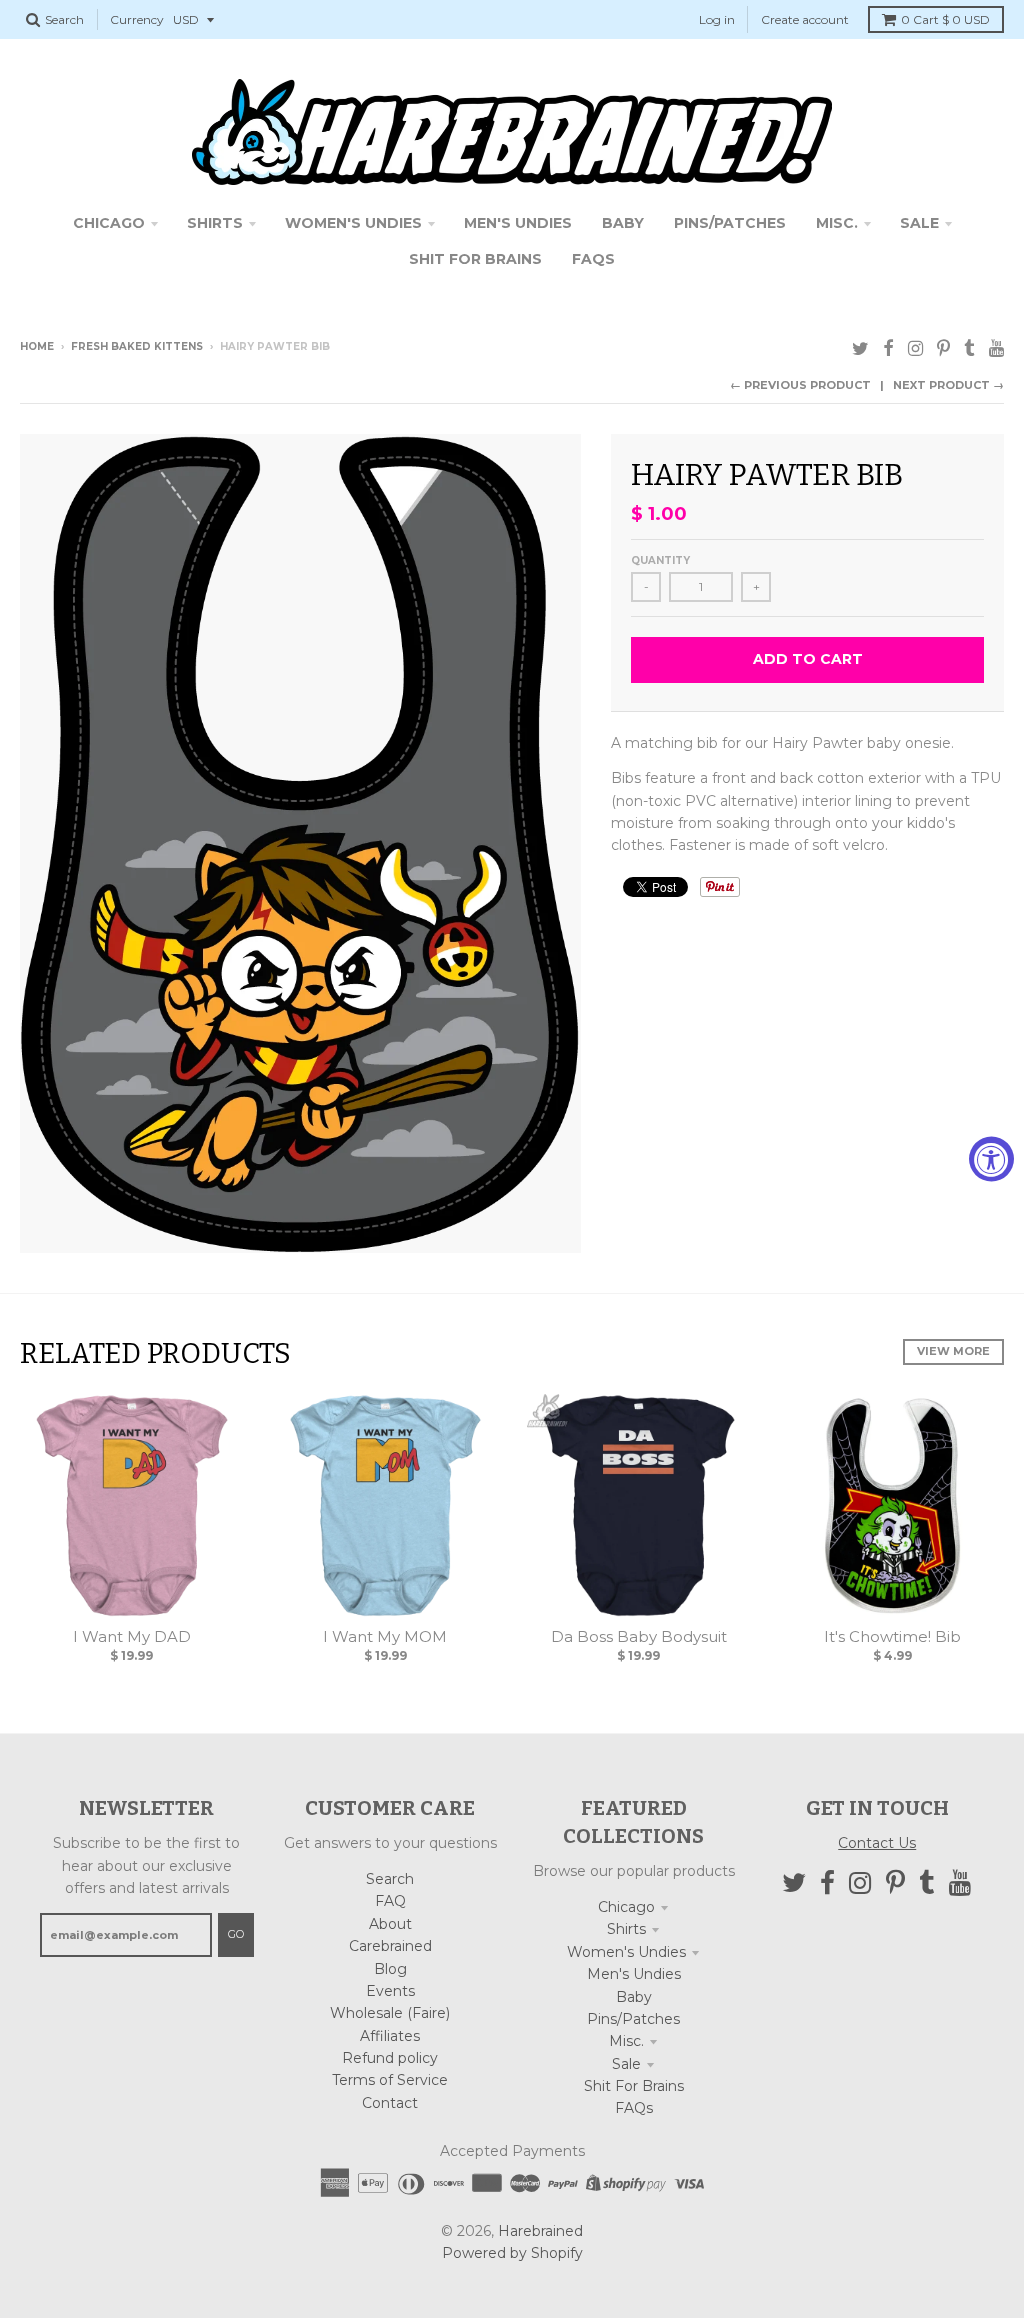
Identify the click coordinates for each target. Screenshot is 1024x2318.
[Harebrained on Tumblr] (969, 348)
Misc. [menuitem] (837, 223)
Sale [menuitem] (919, 223)
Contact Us (877, 1843)
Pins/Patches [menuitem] (730, 223)
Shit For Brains (634, 2086)
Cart (945, 19)
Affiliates (390, 2036)
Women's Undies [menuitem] (353, 223)
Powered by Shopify (512, 2253)
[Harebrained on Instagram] (915, 348)
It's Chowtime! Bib (892, 1636)
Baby (634, 1997)
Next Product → (948, 385)
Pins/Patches (633, 2019)
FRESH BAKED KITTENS (137, 346)
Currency (137, 19)
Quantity (660, 560)
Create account (805, 19)
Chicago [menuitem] (109, 223)
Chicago (626, 1907)
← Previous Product (800, 385)
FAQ (390, 1901)
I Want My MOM (385, 1636)
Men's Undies (634, 1974)
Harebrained (540, 2231)
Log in (717, 19)
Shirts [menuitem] (215, 223)
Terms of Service (390, 2080)
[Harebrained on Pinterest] (943, 348)
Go (236, 1934)
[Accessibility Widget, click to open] (991, 1159)
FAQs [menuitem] (593, 259)
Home (37, 346)
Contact (390, 2103)
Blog (390, 1969)
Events (390, 1991)
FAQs (634, 2108)
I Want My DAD (132, 1636)
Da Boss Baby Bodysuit (639, 1636)
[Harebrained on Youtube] (996, 348)
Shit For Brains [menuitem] (475, 259)
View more (953, 1351)
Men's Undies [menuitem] (518, 223)
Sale (626, 2064)
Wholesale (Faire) (390, 2013)
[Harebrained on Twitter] (860, 348)
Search (390, 1879)
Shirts (626, 1929)
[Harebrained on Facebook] (888, 348)
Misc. (626, 2041)
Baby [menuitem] (623, 223)
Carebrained (390, 1946)
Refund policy (390, 2058)
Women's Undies (626, 1952)
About (390, 1924)
